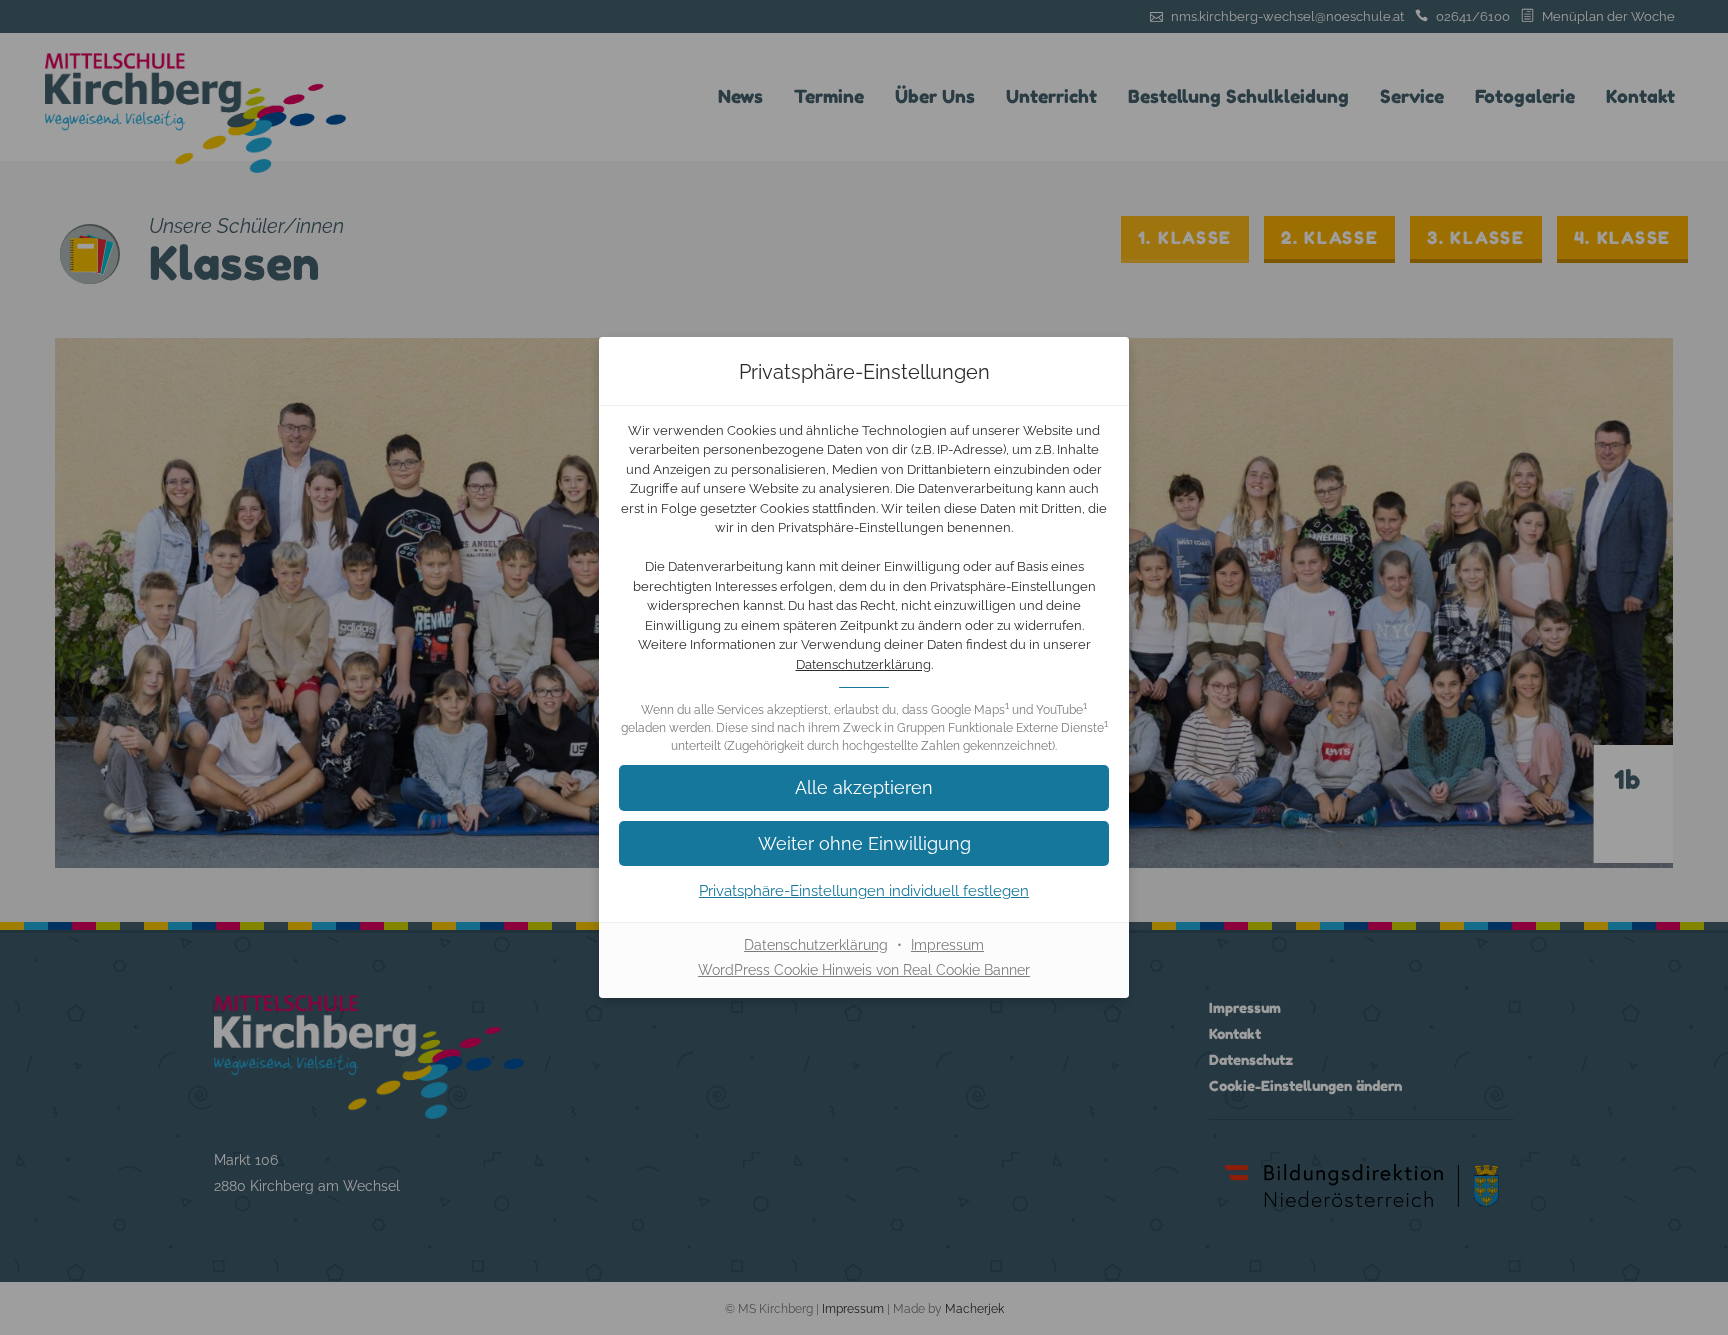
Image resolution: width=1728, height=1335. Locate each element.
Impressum (947, 945)
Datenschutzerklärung (863, 664)
